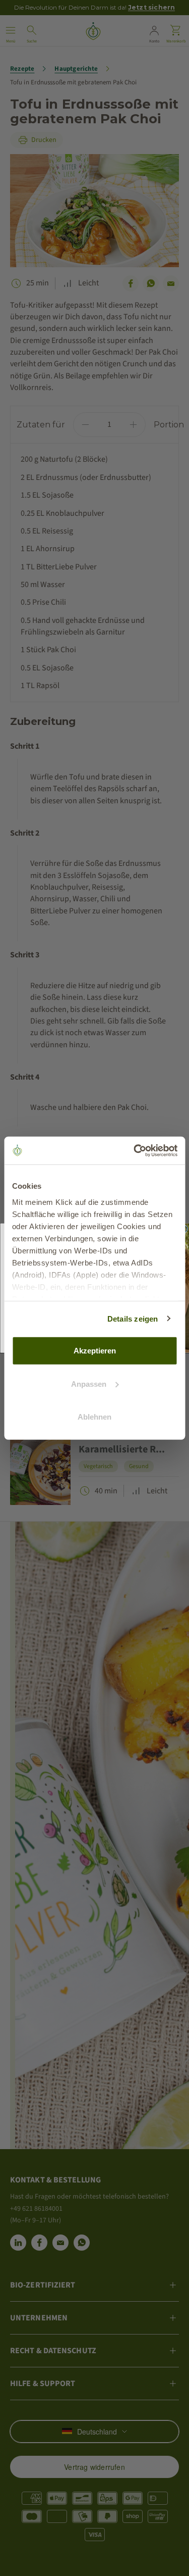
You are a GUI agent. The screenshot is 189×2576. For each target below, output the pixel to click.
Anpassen (89, 1383)
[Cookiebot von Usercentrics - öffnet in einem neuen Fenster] (135, 1150)
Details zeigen (133, 1318)
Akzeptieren (95, 1351)
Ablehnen (94, 1417)
